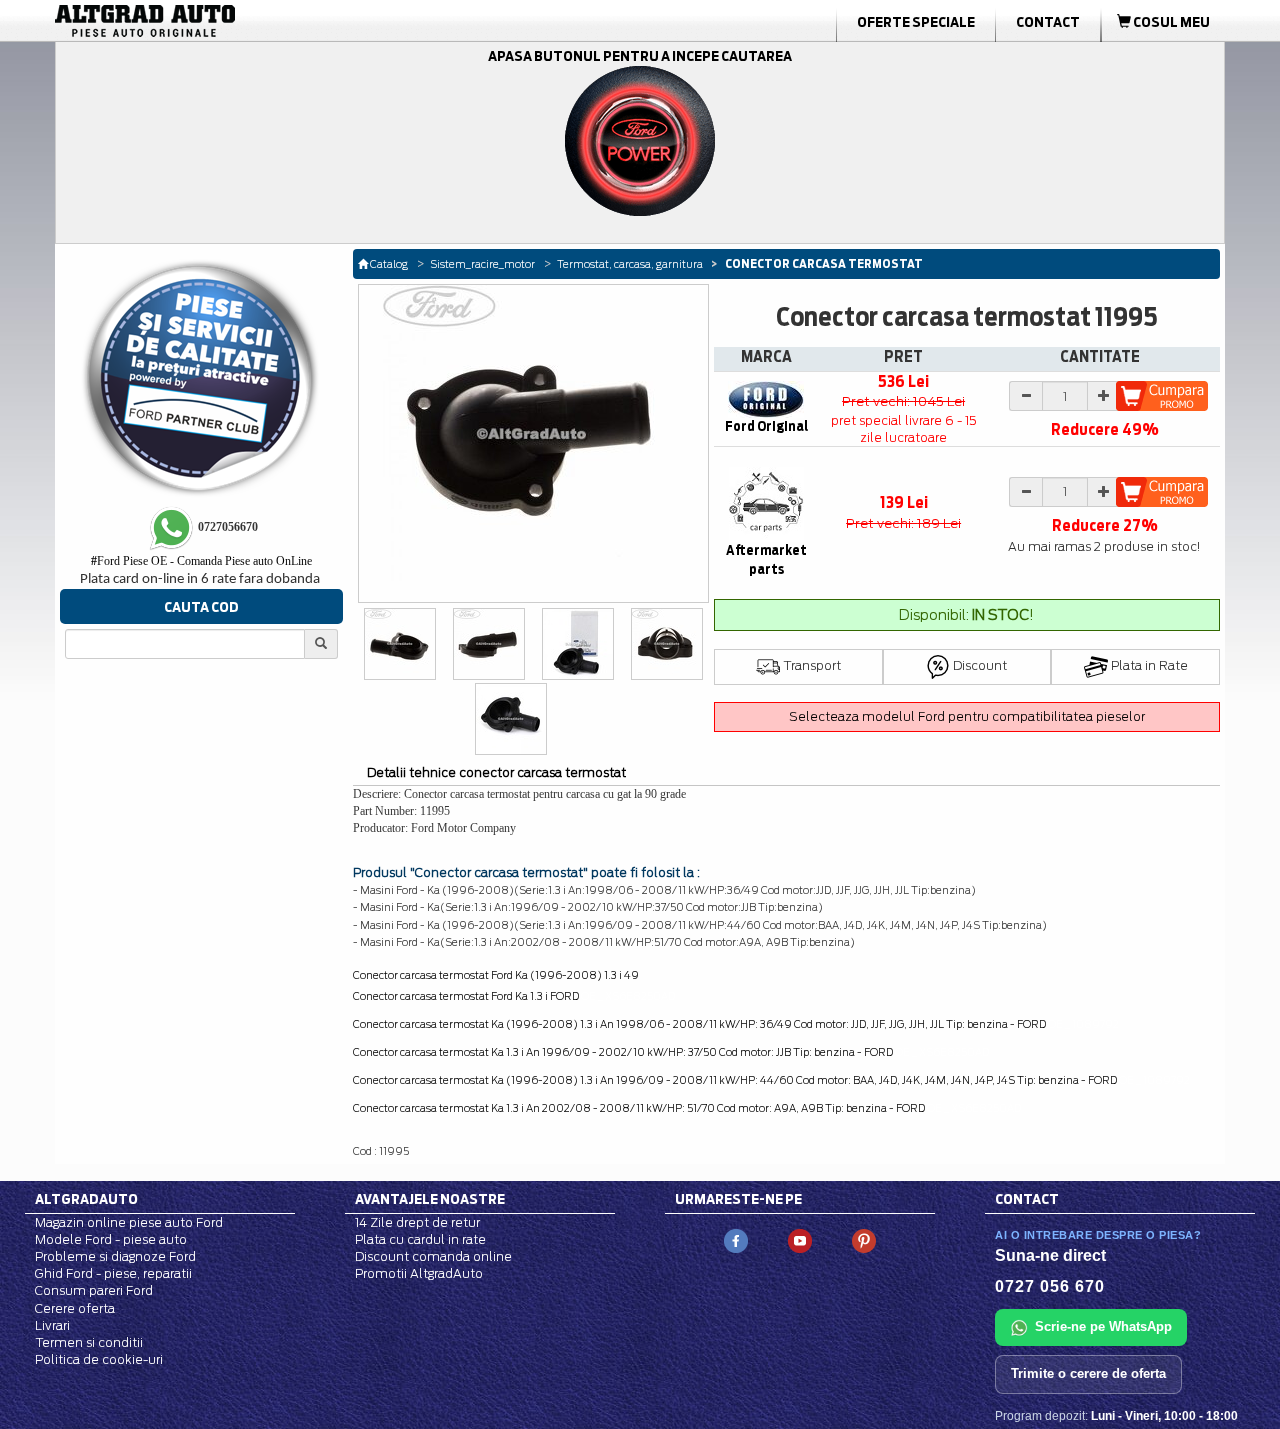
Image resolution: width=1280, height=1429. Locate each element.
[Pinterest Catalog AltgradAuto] (864, 1239)
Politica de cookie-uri (99, 1359)
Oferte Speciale (916, 22)
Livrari (52, 1325)
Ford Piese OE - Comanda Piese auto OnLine (201, 561)
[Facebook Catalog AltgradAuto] (736, 1239)
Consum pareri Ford (94, 1290)
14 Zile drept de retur (417, 1222)
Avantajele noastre (430, 1199)
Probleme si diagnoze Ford (115, 1256)
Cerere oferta (75, 1308)
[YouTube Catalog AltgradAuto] (800, 1239)
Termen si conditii (89, 1342)
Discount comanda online (433, 1256)
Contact (1048, 22)
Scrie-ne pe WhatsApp (1103, 1326)
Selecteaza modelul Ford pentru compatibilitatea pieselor (967, 716)
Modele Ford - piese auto (111, 1239)
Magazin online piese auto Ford (129, 1222)
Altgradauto (86, 1199)
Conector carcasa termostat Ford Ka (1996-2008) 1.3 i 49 (496, 975)
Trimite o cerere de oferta (1088, 1373)
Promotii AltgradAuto (419, 1273)
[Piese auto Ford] (240, 21)
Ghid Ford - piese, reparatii (113, 1273)
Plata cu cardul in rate (420, 1239)
